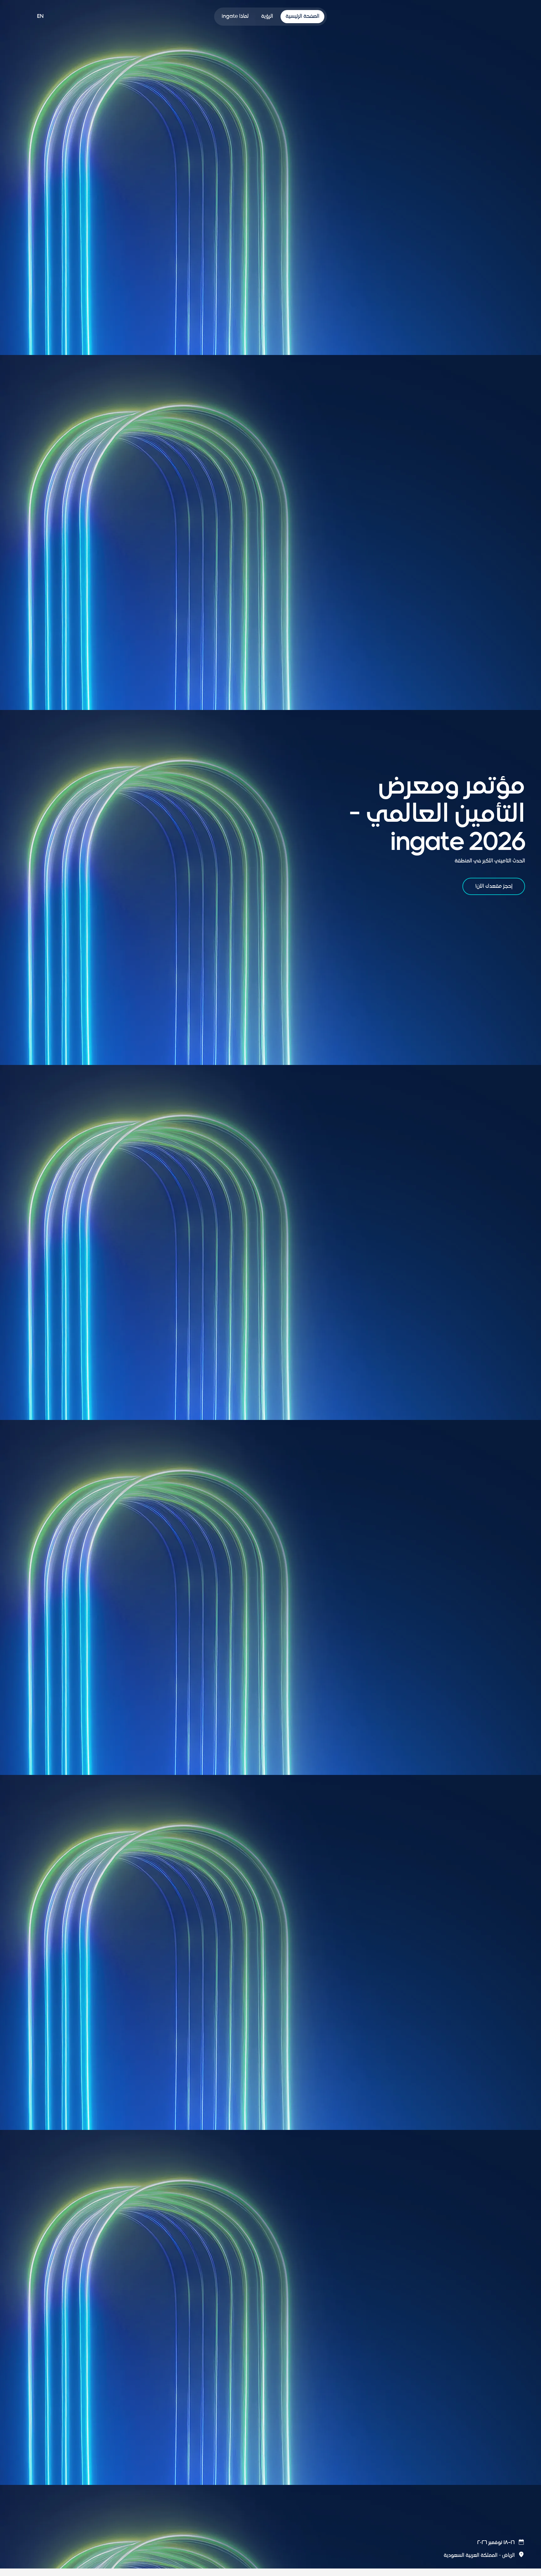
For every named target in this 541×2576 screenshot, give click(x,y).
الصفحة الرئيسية (302, 17)
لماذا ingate (235, 17)
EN (40, 17)
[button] (484, 2543)
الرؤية (267, 17)
